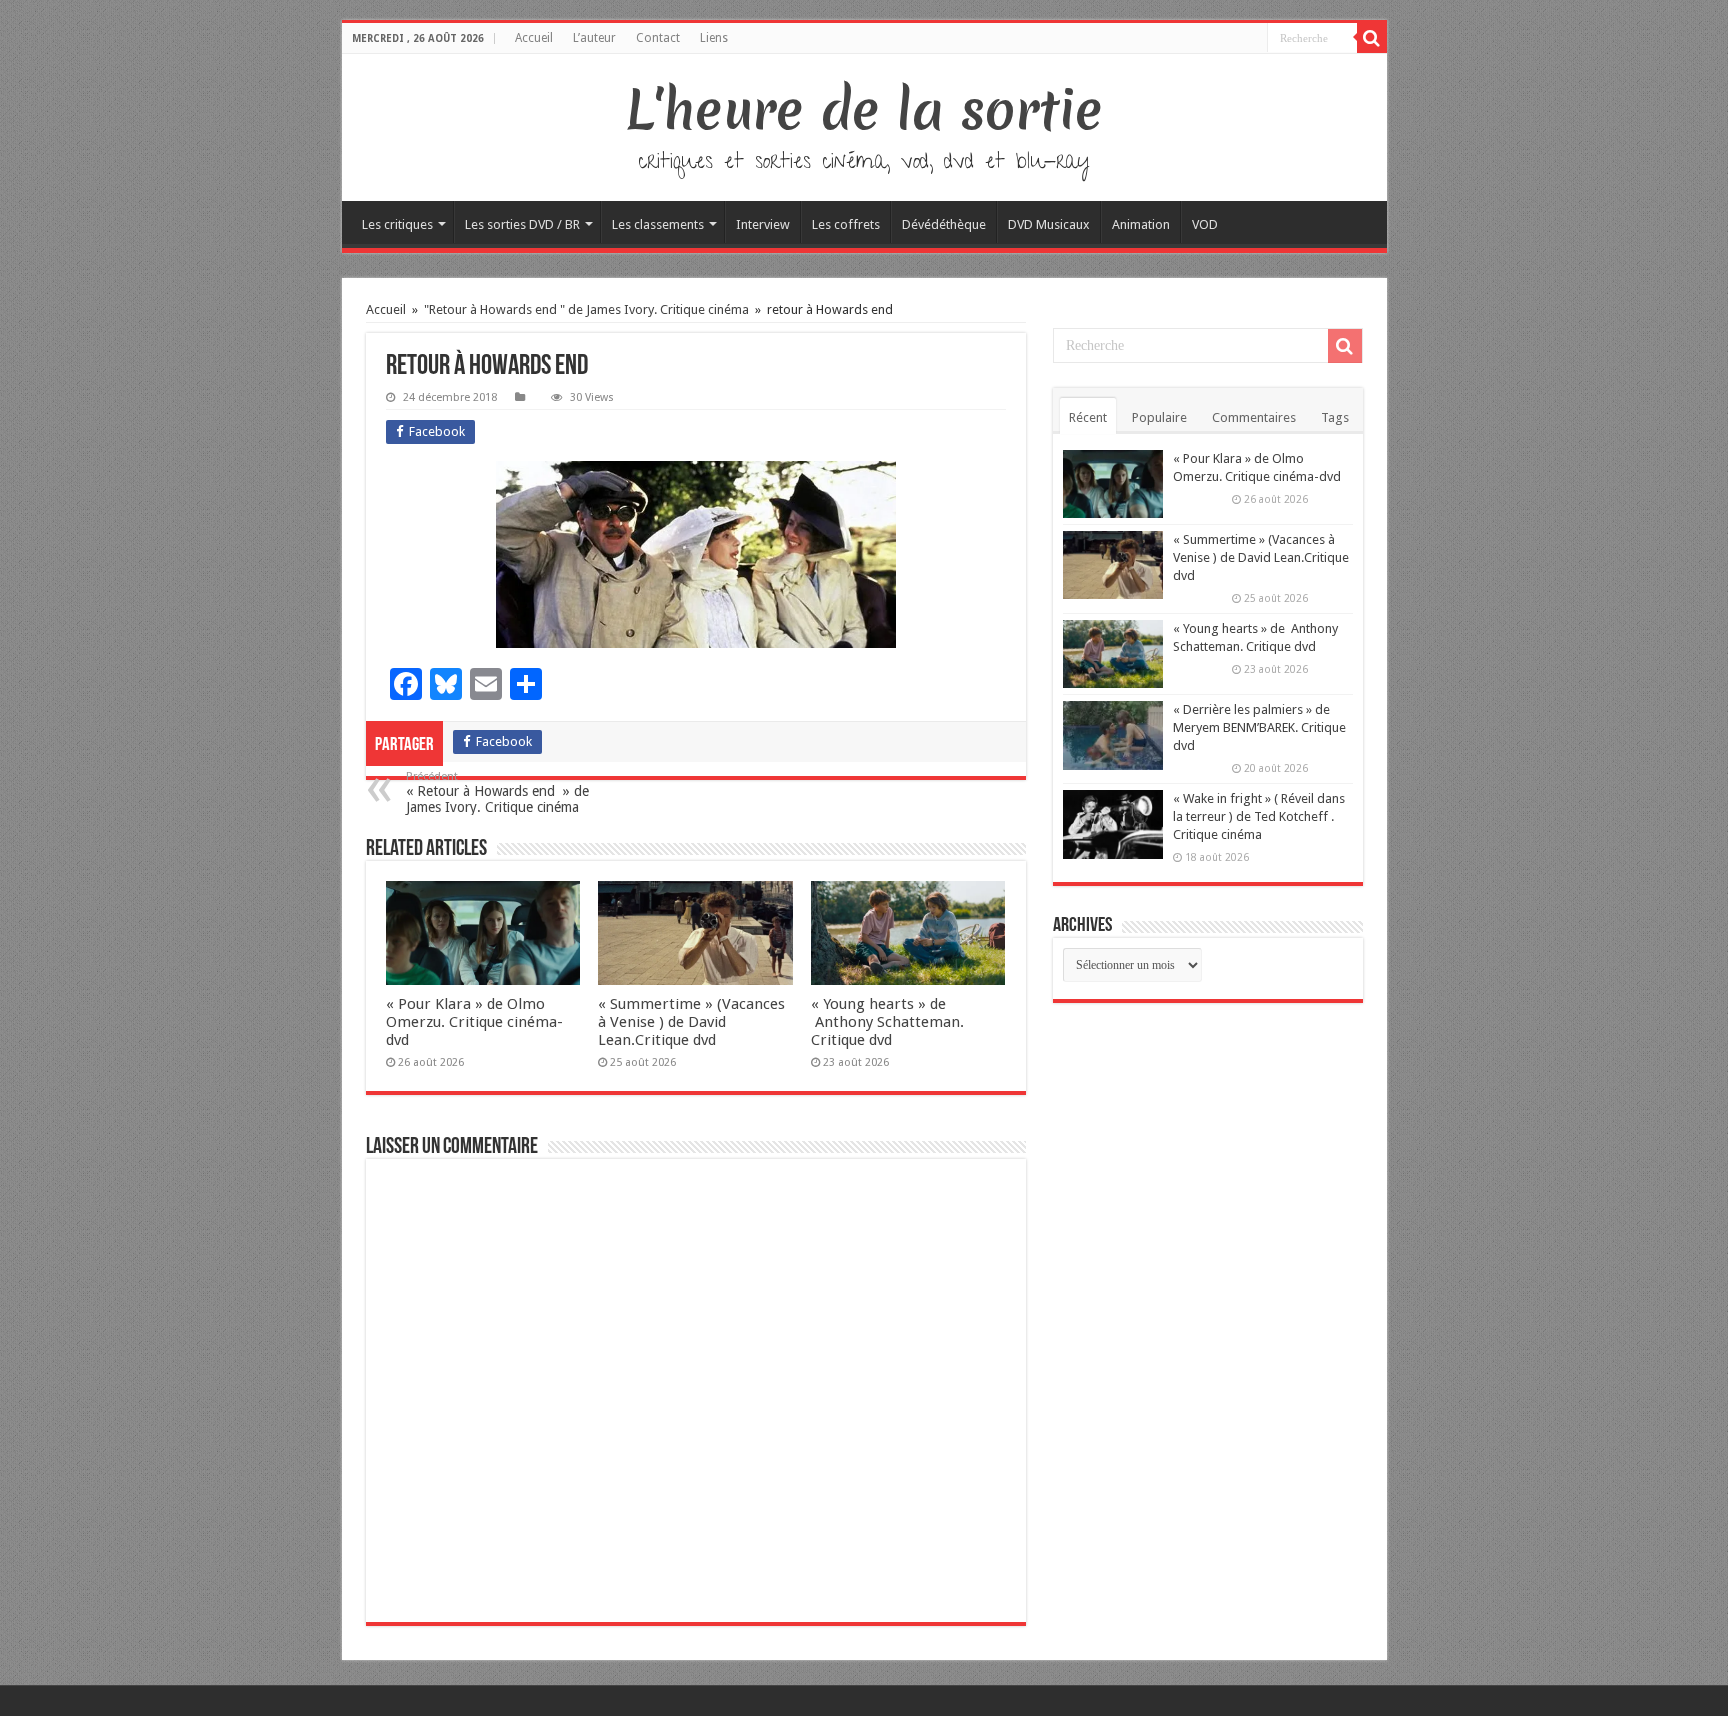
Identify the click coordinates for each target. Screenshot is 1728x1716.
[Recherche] (1372, 38)
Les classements (658, 224)
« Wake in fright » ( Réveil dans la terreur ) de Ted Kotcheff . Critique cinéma (1259, 816)
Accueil (534, 38)
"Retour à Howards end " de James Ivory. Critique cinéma (586, 309)
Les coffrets (846, 224)
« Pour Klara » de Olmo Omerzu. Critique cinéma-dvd (474, 1022)
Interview (763, 224)
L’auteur (594, 38)
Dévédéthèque (944, 224)
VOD (1205, 224)
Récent (1088, 417)
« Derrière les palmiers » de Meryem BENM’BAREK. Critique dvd (1259, 727)
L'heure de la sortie (864, 110)
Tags (1335, 417)
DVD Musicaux (1049, 224)
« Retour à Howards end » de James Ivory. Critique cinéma (497, 792)
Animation (1141, 224)
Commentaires (1254, 417)
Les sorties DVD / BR (522, 224)
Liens (714, 38)
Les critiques (397, 224)
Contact (658, 38)
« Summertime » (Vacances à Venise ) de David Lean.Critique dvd (691, 1022)
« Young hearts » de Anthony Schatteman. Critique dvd (887, 1022)
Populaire (1159, 417)
